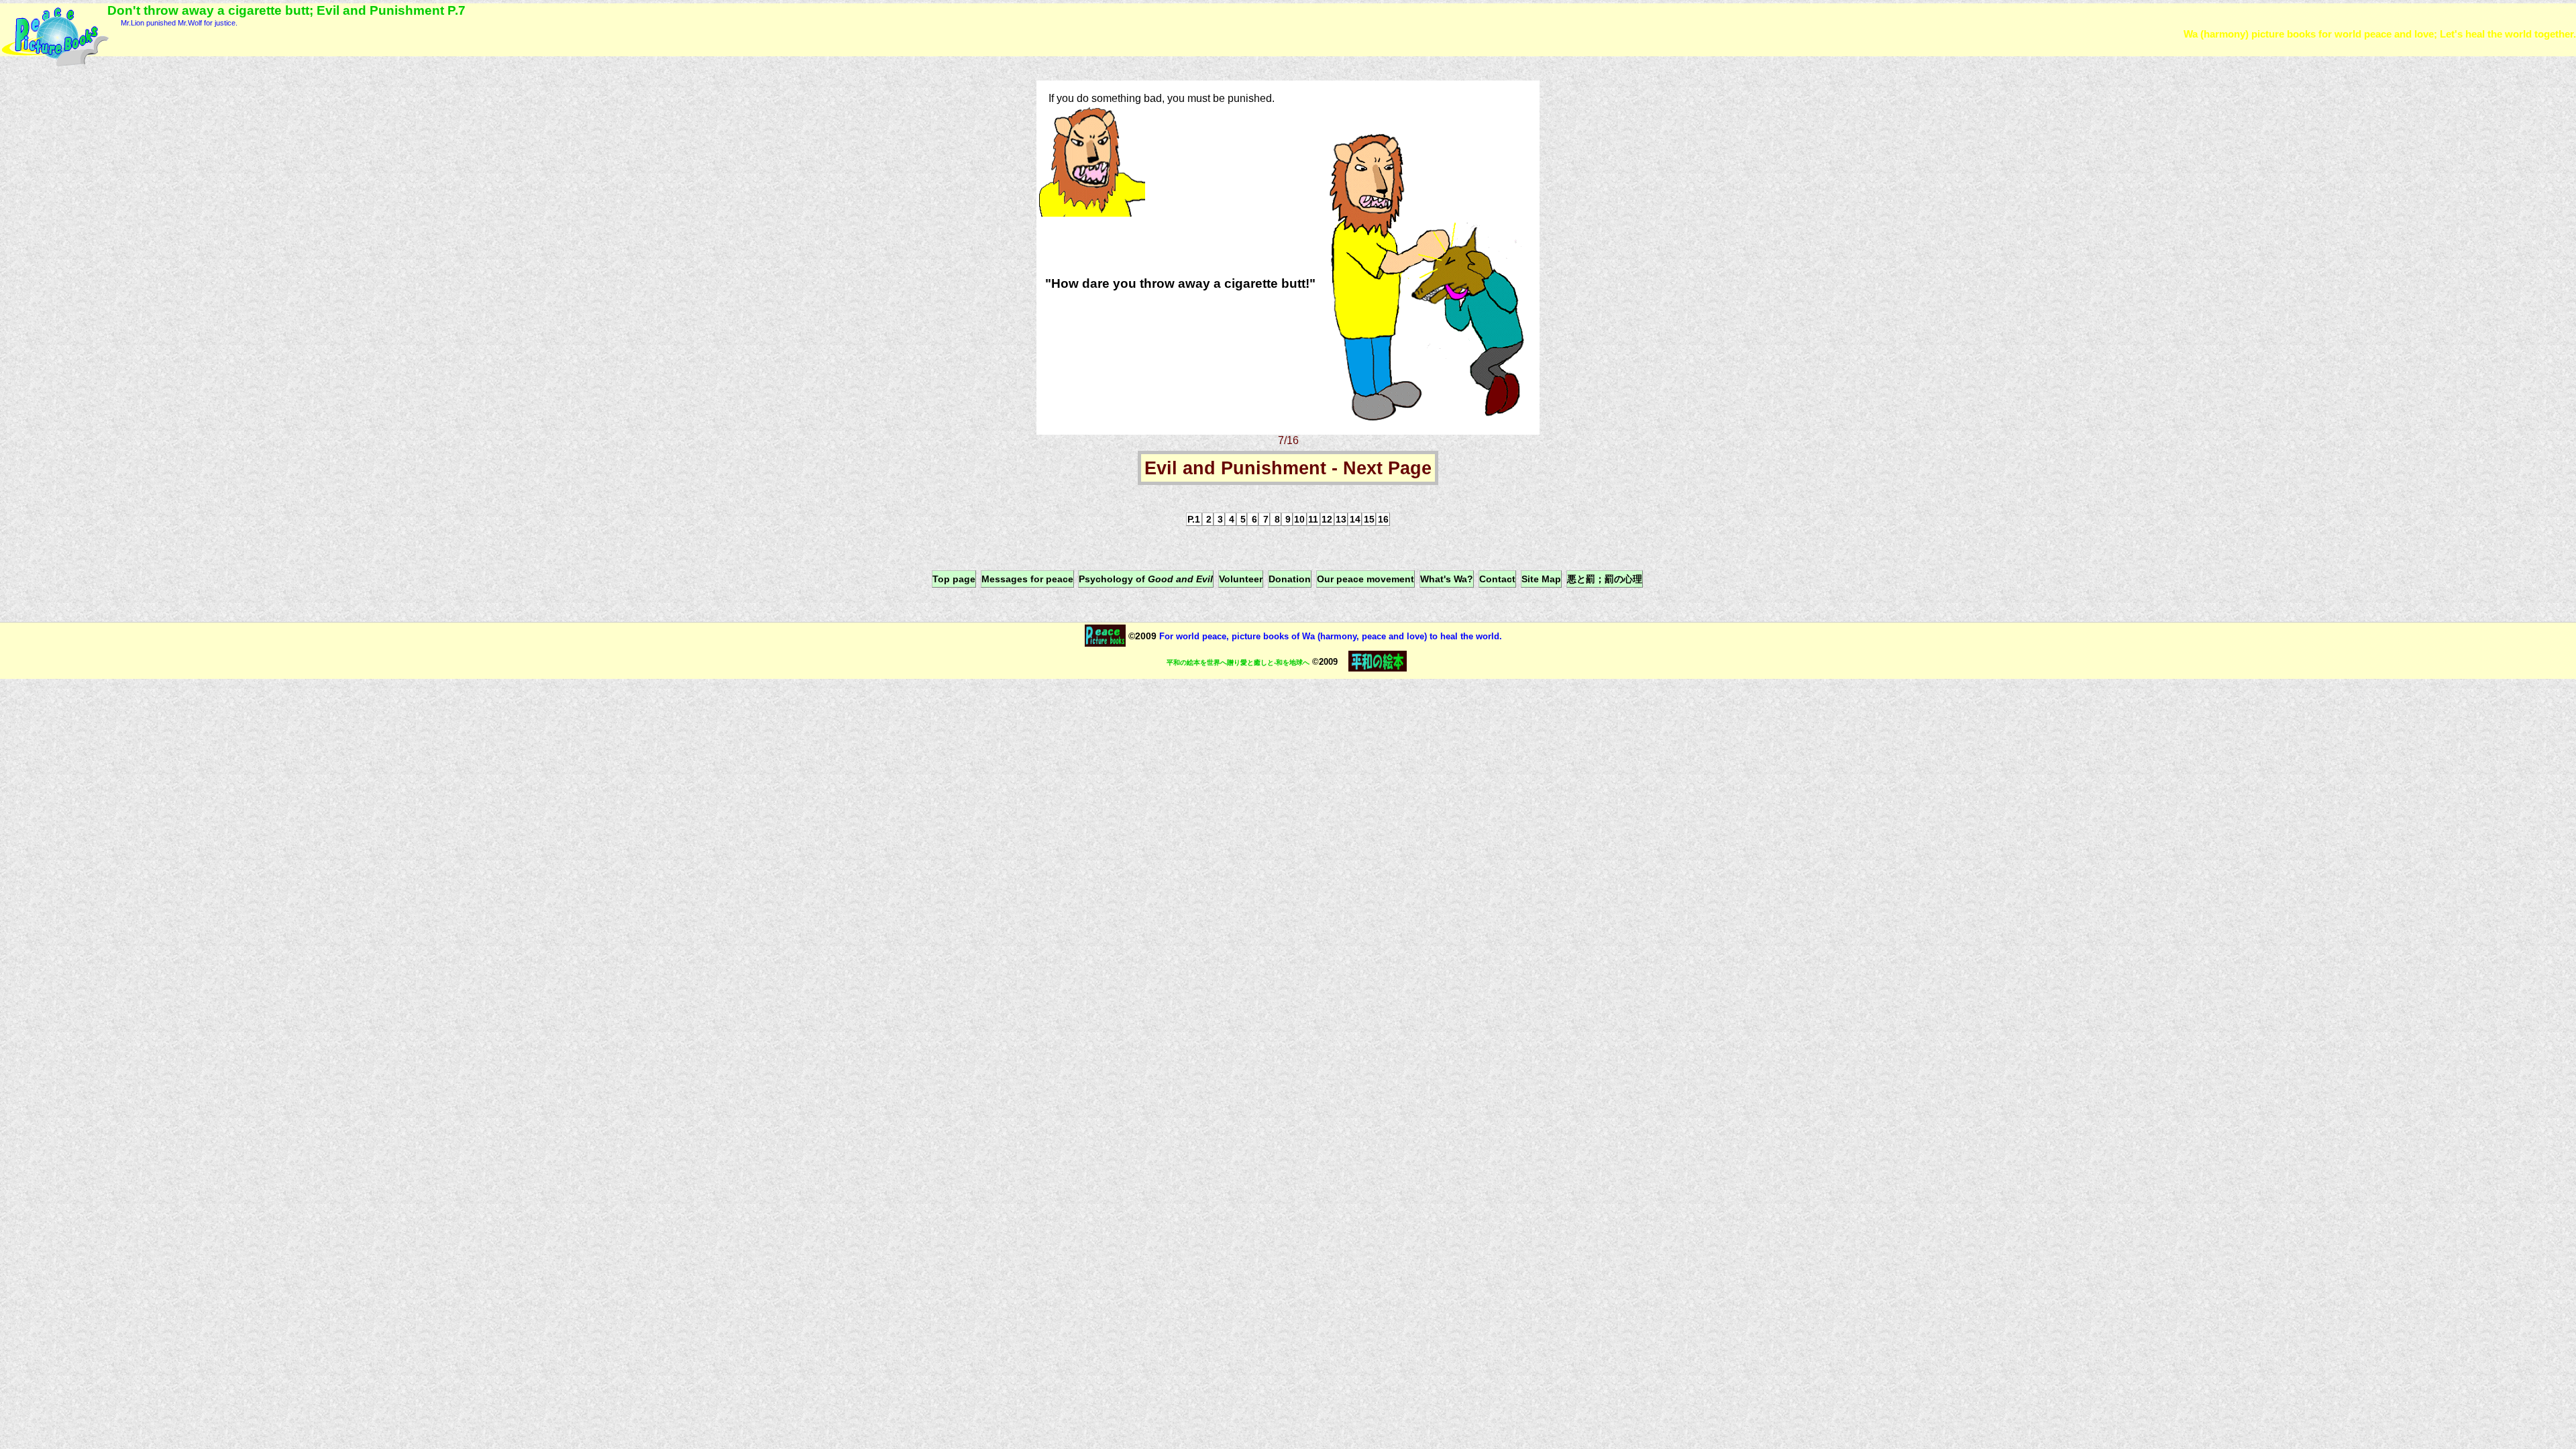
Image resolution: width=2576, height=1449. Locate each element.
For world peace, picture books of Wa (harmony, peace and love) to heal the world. (1329, 636)
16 (1383, 519)
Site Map (1541, 579)
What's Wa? (1447, 579)
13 (1341, 519)
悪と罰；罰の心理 (1605, 579)
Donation (1290, 579)
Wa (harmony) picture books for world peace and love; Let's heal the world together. (2380, 34)
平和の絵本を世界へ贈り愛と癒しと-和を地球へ (1238, 662)
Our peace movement (1365, 579)
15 (1369, 519)
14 (1355, 519)
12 (1327, 519)
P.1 (1194, 519)
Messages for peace (1027, 579)
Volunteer (1241, 579)
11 (1313, 519)
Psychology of (1146, 579)
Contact (1497, 579)
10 (1299, 519)
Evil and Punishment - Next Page (1288, 468)
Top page (954, 579)
